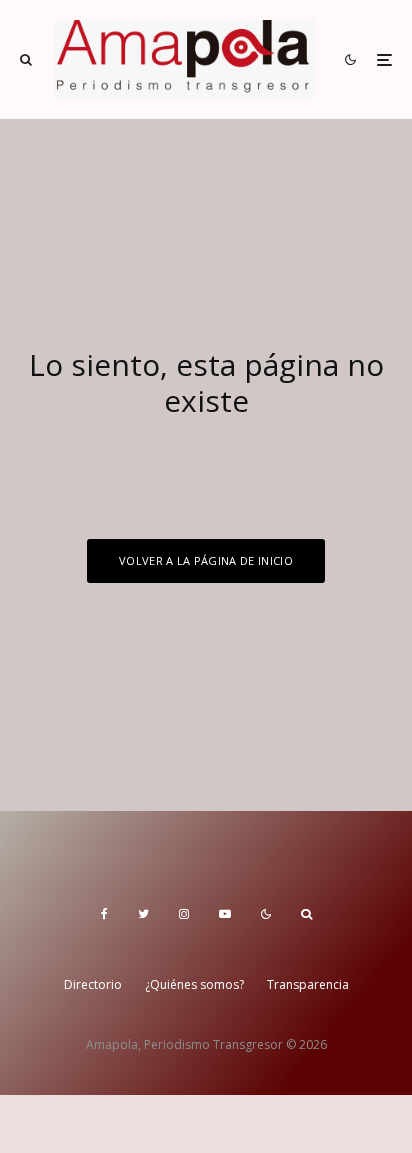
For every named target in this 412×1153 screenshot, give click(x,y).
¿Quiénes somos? (194, 984)
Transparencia (308, 984)
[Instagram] (184, 914)
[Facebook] (104, 914)
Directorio (93, 984)
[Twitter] (143, 914)
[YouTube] (225, 914)
